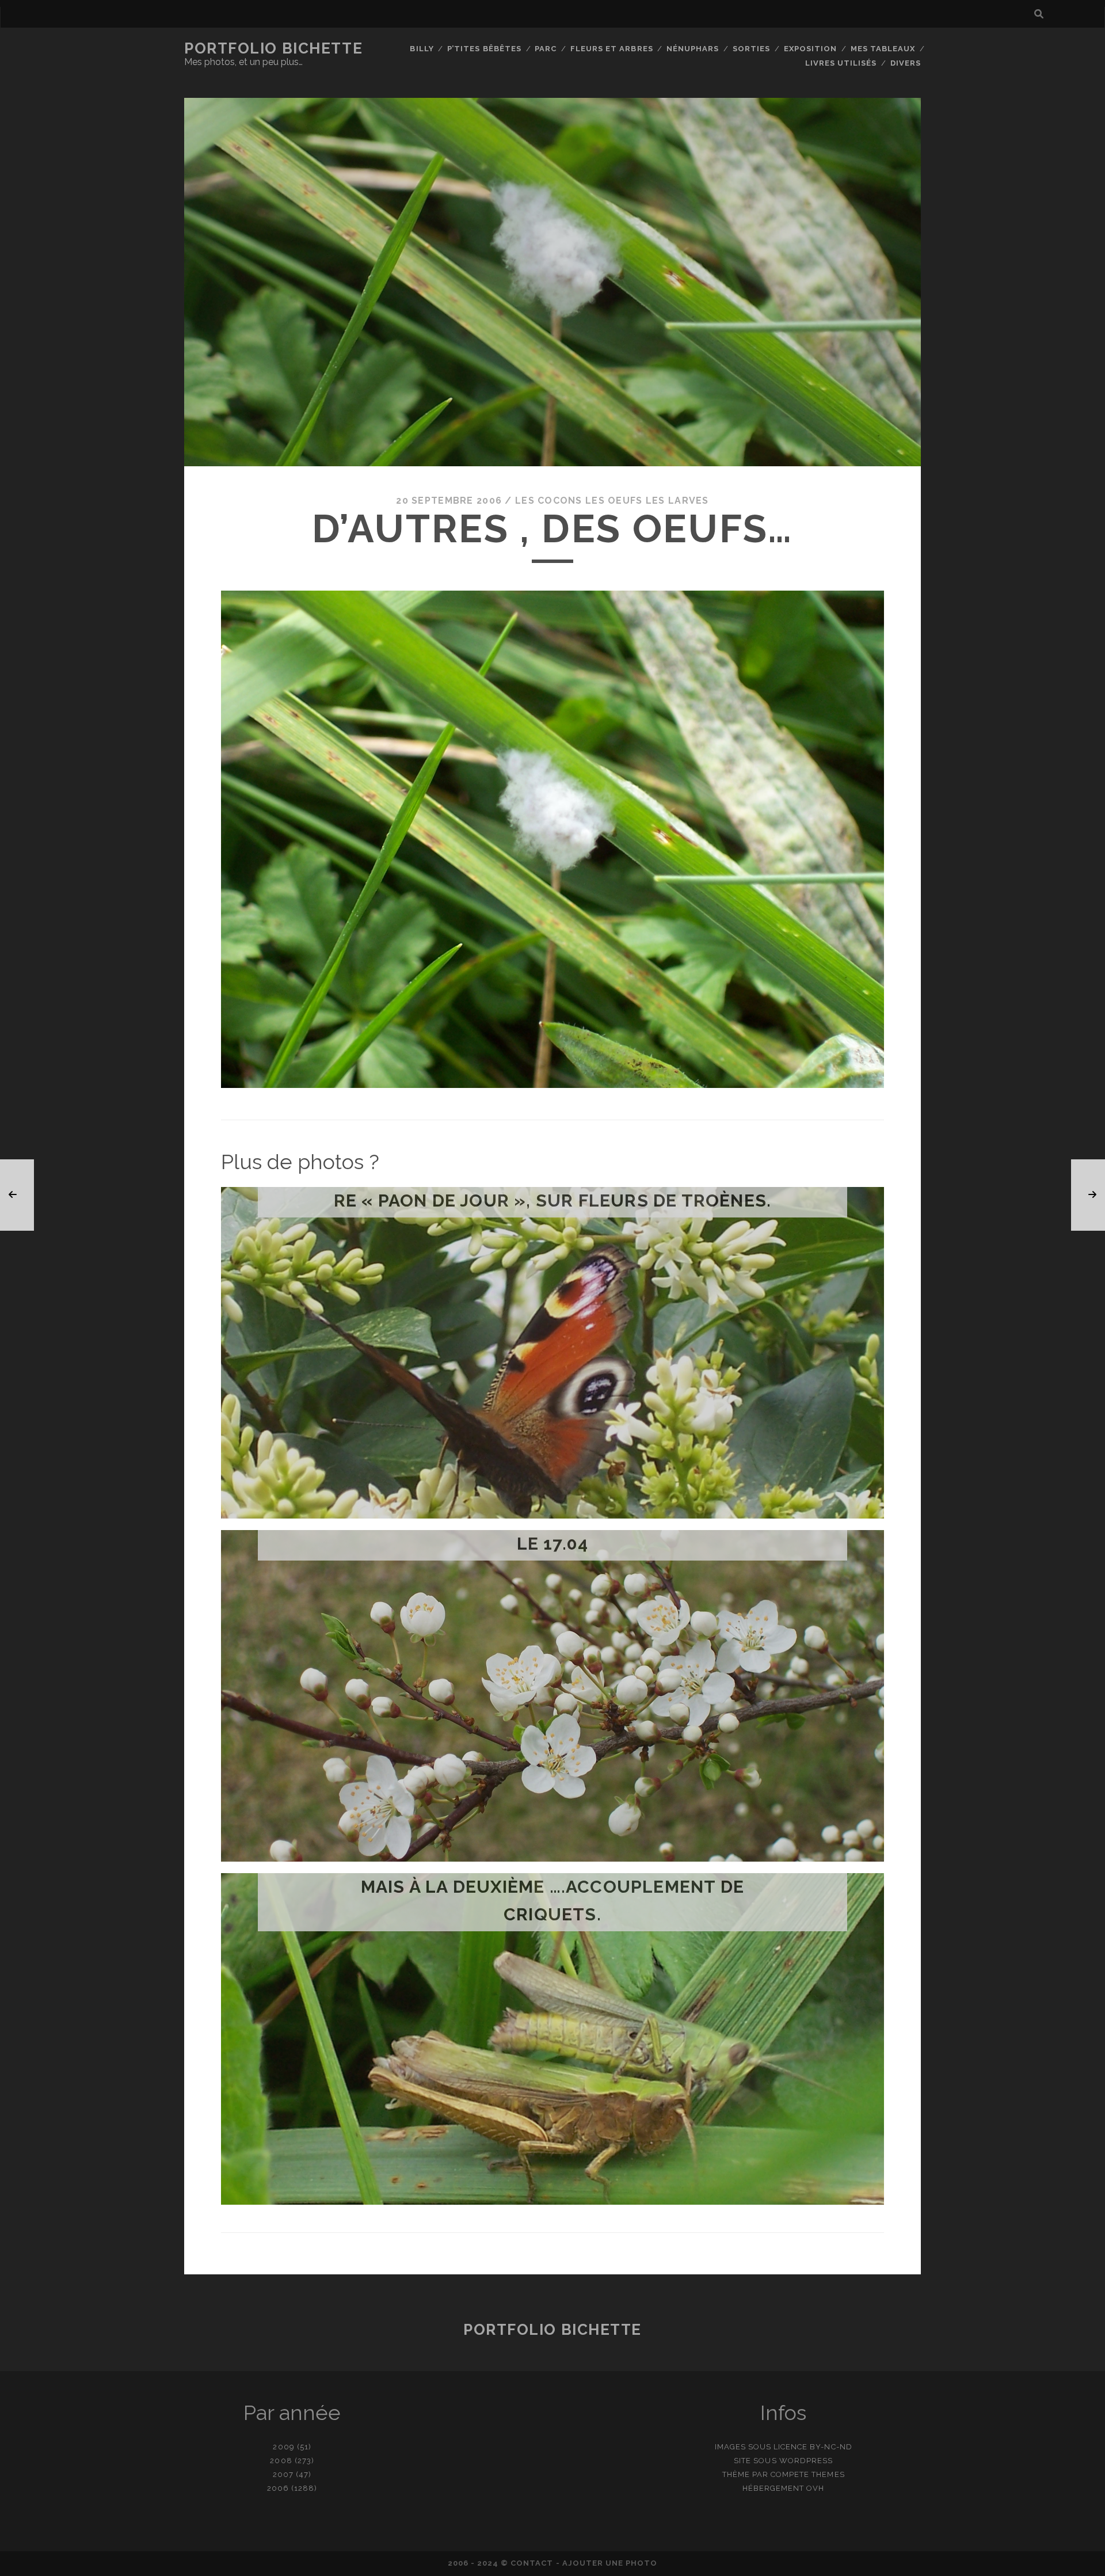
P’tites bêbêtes (484, 49)
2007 (283, 2474)
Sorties (751, 49)
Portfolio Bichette (273, 48)
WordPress (806, 2461)
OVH (815, 2488)
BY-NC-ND (831, 2447)
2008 (281, 2461)
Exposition (810, 49)
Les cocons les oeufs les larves (612, 501)
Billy (422, 49)
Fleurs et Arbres (612, 49)
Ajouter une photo (610, 2563)
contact (532, 2563)
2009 (283, 2447)
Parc (546, 49)
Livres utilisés (841, 63)
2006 (278, 2488)
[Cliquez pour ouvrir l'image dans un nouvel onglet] (552, 1085)
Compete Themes (808, 2474)
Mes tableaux (883, 49)
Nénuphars (693, 49)
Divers (906, 63)
